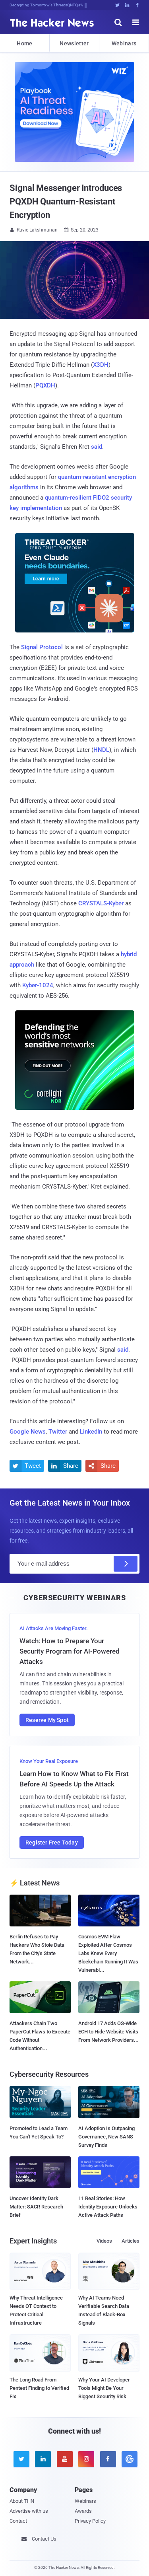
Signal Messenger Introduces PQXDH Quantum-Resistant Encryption (66, 201)
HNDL (101, 750)
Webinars (124, 43)
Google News (28, 1432)
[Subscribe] (126, 1564)
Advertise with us (29, 2511)
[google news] (128, 2459)
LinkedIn (91, 1432)
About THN (22, 2501)
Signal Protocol (42, 647)
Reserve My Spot (47, 1720)
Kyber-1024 (38, 985)
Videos (104, 2241)
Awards (83, 2511)
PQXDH (45, 385)
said (97, 447)
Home (24, 43)
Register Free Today (52, 1843)
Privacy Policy (90, 2521)
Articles (131, 2241)
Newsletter (74, 43)
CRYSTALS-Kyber (101, 903)
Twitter (58, 1432)
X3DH (101, 365)
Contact (18, 2521)
